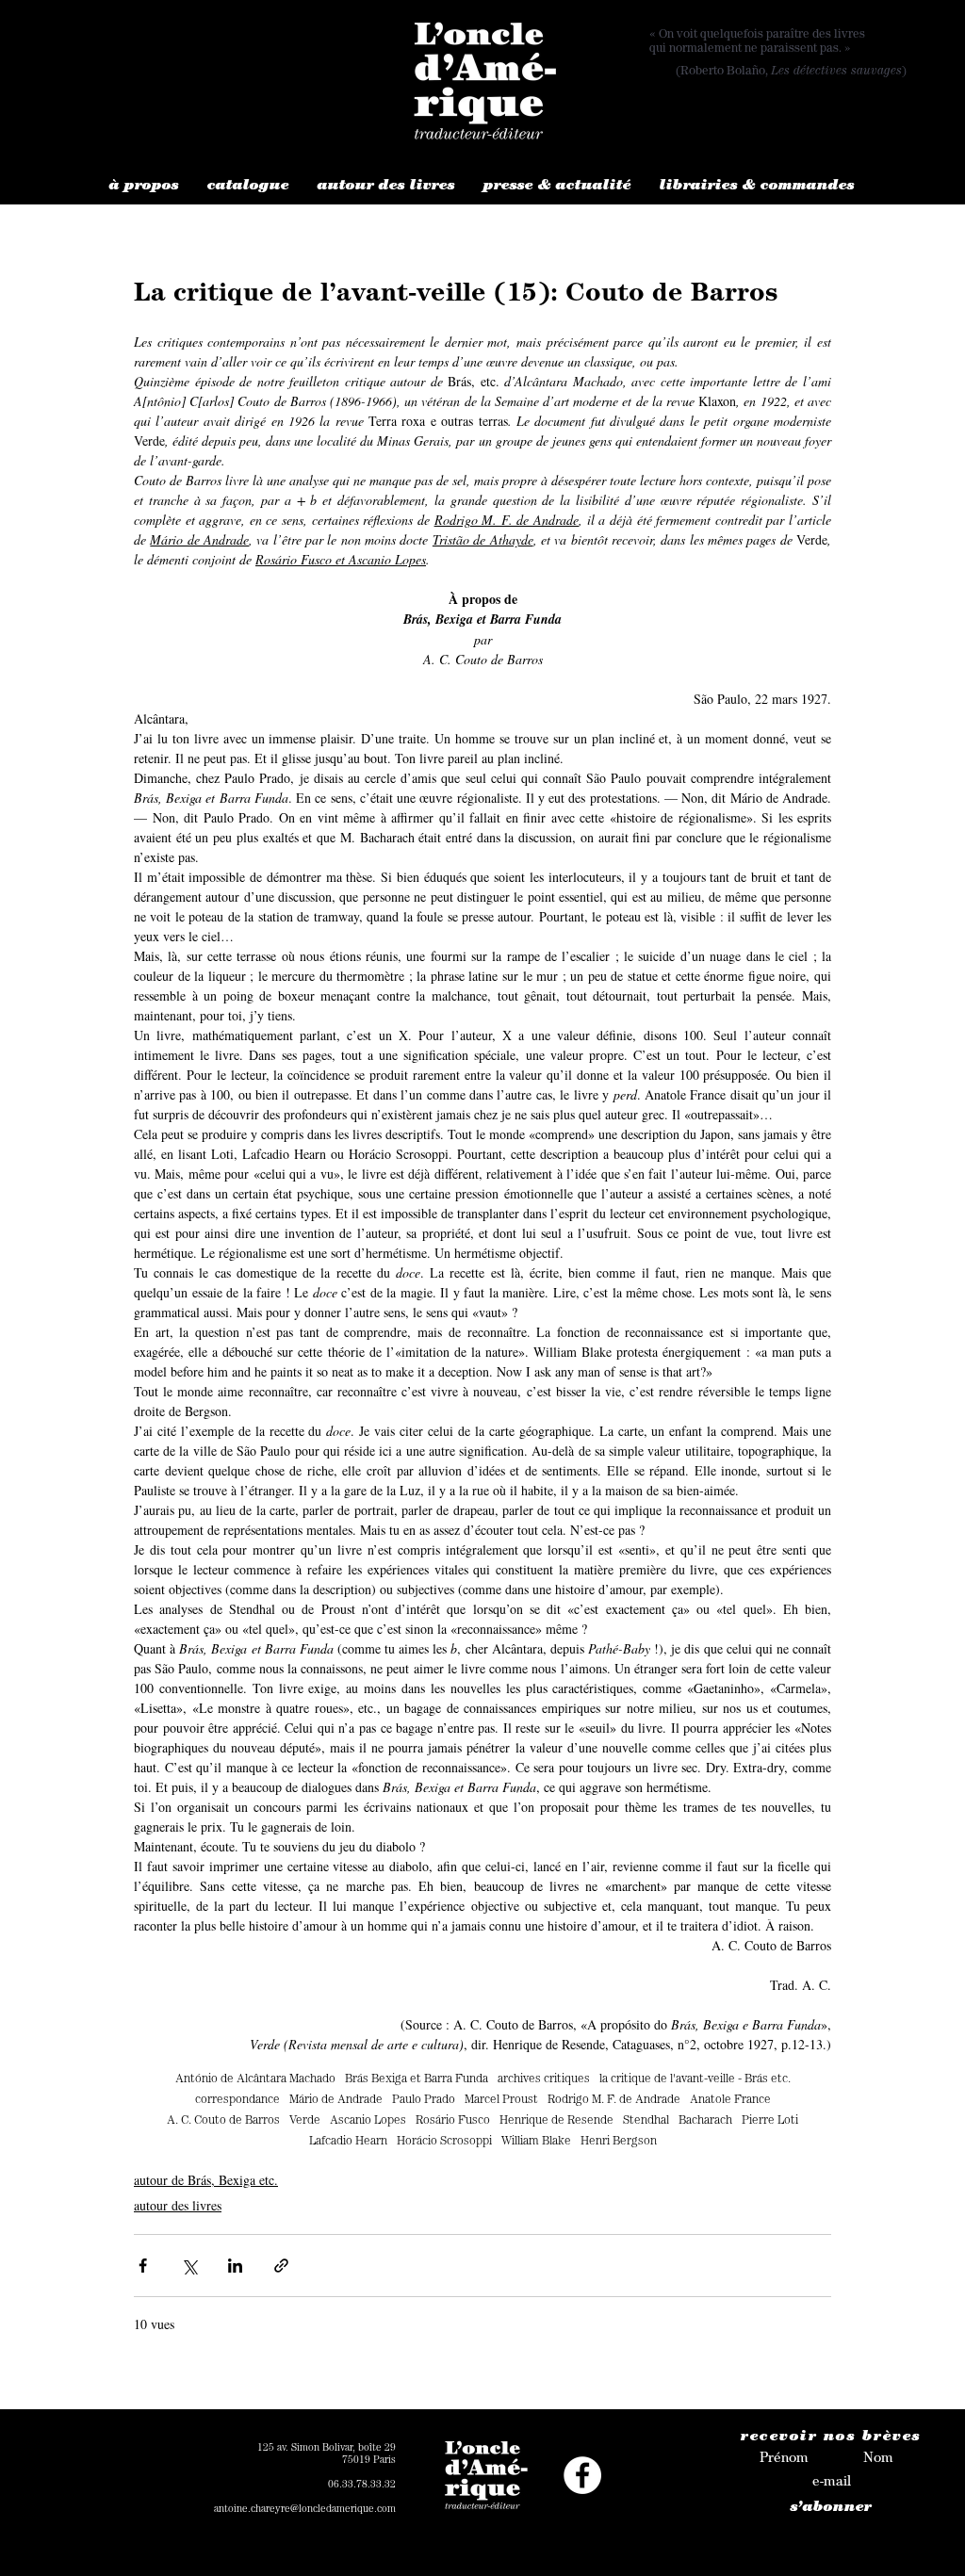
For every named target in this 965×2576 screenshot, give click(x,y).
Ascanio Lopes (368, 2121)
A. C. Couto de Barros (223, 2121)
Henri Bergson (619, 2142)
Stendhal (646, 2121)
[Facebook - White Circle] (582, 2475)
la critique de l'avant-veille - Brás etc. (695, 2080)
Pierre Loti (770, 2121)
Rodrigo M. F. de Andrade (614, 2101)
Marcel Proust (501, 2101)
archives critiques (544, 2080)
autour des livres (178, 2205)
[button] (144, 187)
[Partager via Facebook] (143, 2266)
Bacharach (705, 2121)
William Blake (536, 2142)
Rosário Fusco (453, 2121)
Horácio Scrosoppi (444, 2142)
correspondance (237, 2101)
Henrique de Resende (556, 2121)
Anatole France (730, 2101)
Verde (305, 2121)
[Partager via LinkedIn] (235, 2266)
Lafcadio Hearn (348, 2142)
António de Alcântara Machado (255, 2080)
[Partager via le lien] (281, 2266)
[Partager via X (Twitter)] (189, 2266)
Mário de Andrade (336, 2101)
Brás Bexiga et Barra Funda (417, 2080)
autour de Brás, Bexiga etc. (206, 2180)
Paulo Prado (424, 2101)
